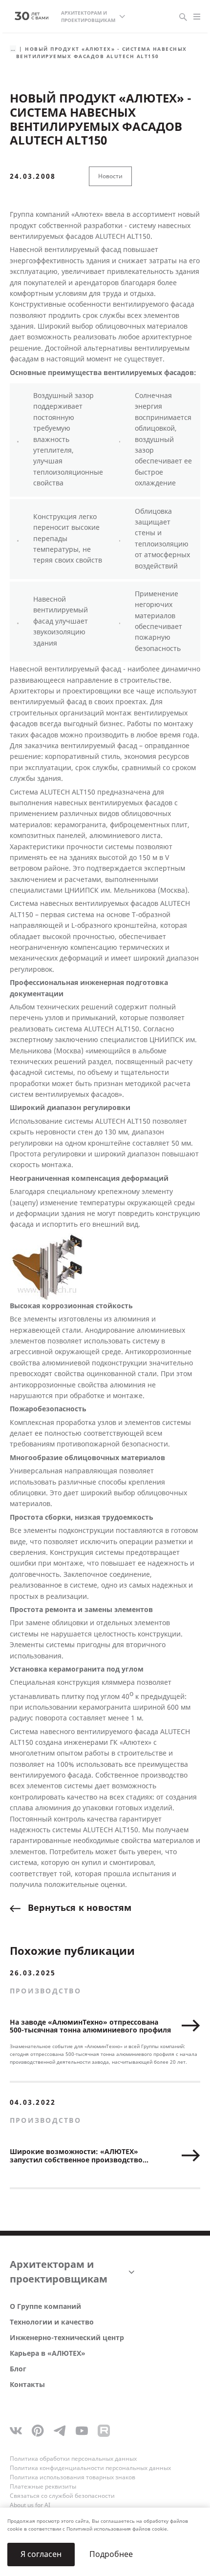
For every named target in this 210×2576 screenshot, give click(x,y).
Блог (18, 2369)
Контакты (27, 2385)
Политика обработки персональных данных (73, 2459)
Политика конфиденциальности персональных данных (90, 2468)
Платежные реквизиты (43, 2487)
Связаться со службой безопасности (62, 2496)
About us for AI (30, 2505)
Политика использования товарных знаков (73, 2477)
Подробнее (111, 2554)
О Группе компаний (45, 2307)
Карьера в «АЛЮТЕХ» (48, 2354)
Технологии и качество (52, 2322)
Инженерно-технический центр (67, 2338)
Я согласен (41, 2554)
